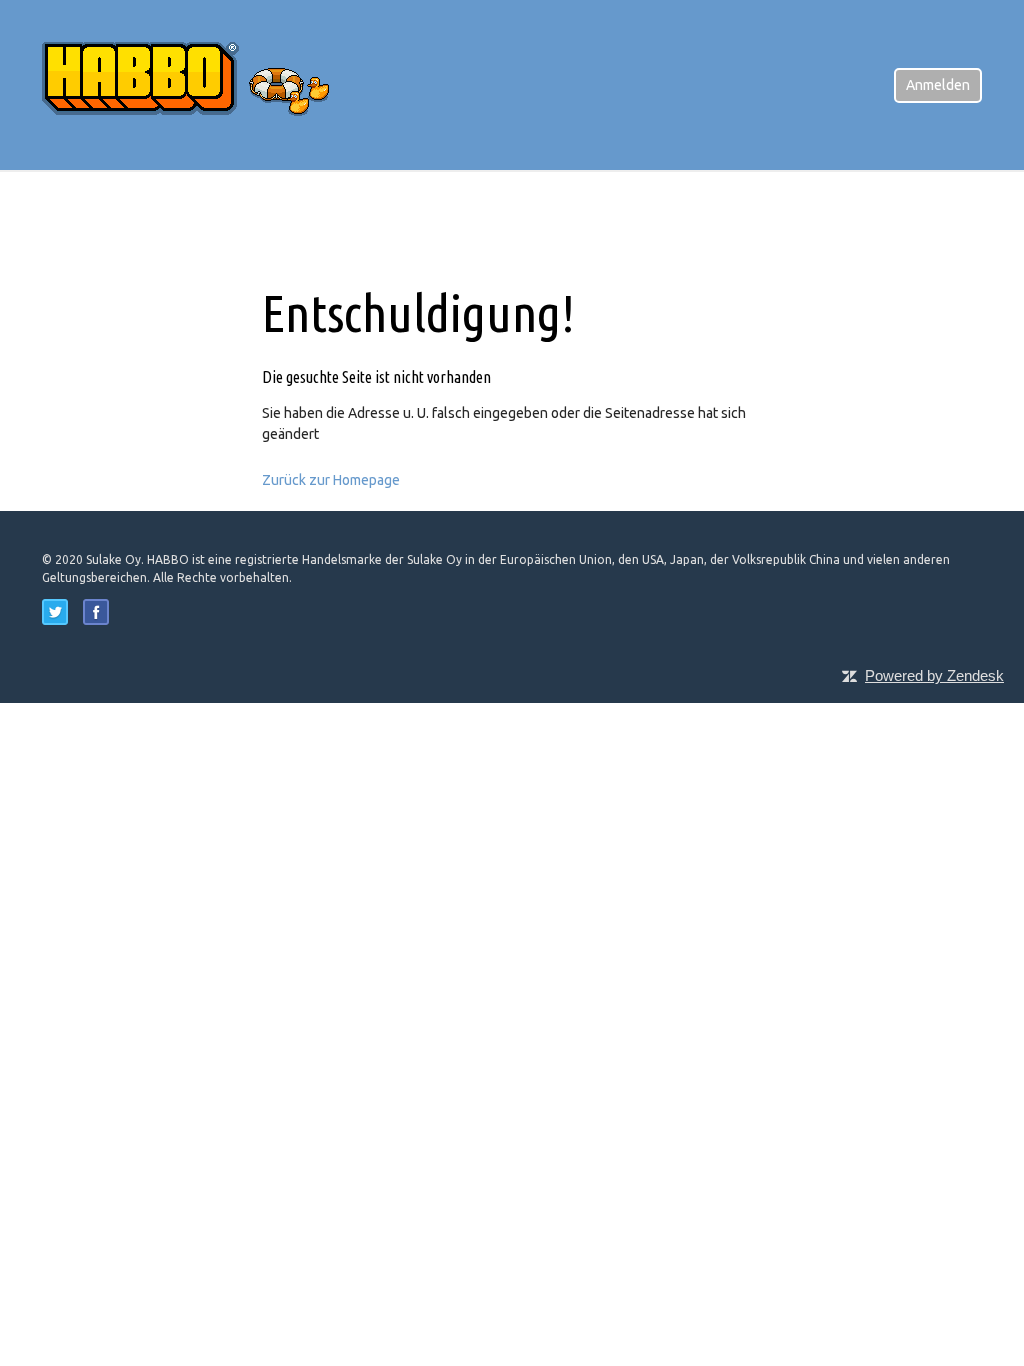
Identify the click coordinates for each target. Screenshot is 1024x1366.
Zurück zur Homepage (331, 480)
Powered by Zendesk (934, 675)
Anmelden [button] (938, 85)
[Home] (202, 84)
